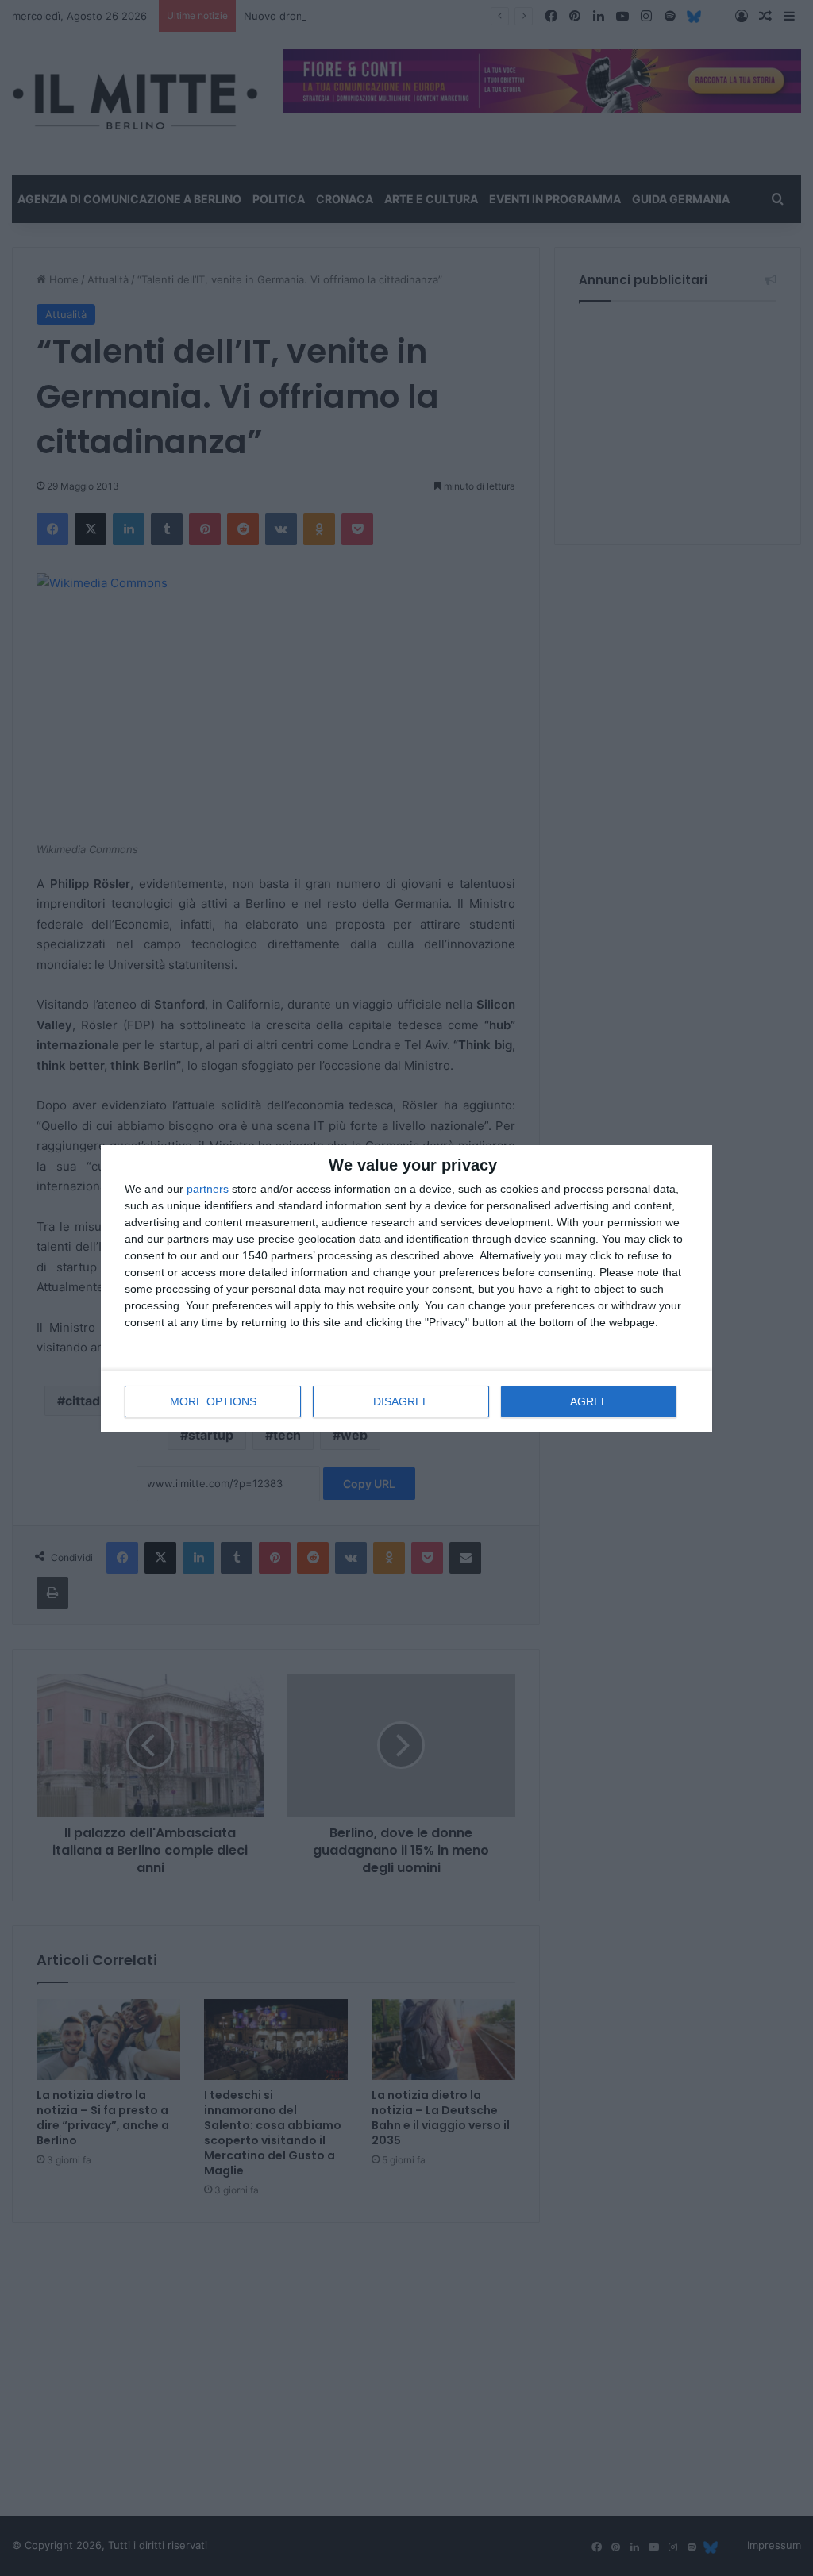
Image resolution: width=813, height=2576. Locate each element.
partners (208, 1189)
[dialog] (406, 1288)
